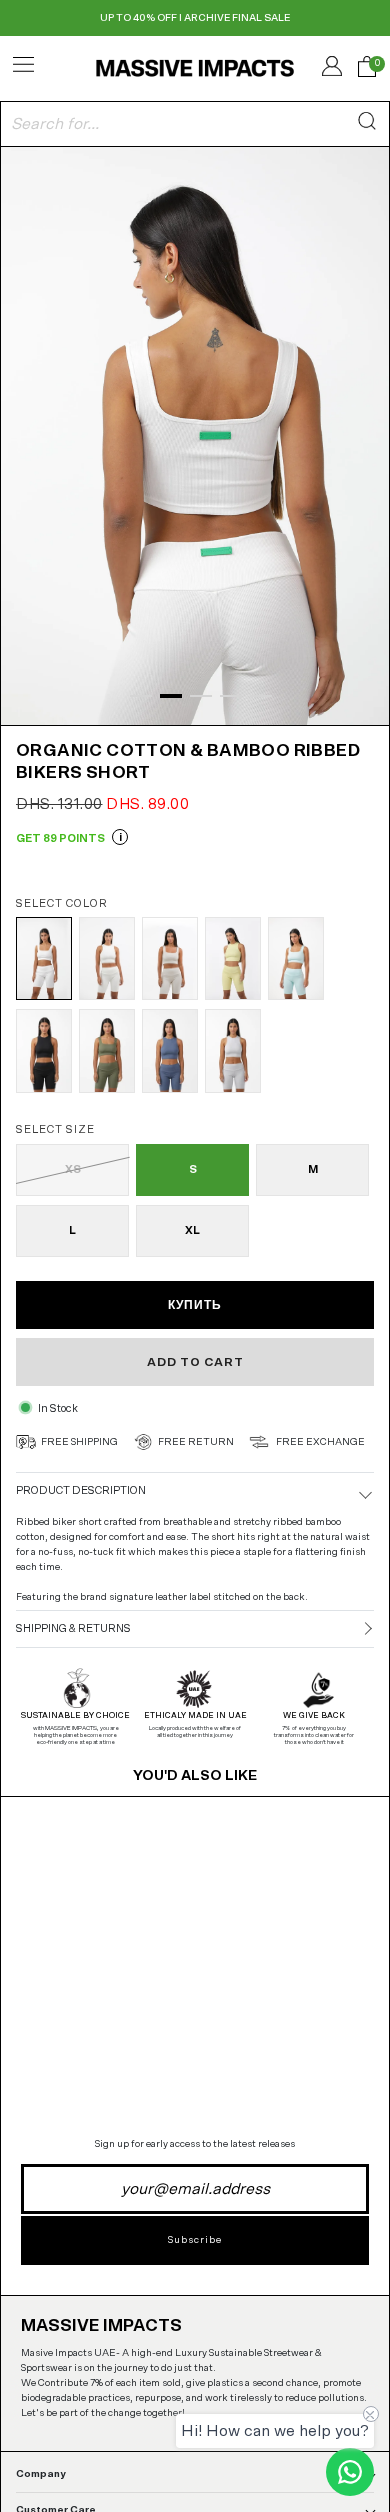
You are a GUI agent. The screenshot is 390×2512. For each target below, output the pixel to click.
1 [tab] (141, 696)
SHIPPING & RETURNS (73, 1628)
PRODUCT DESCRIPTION (81, 1490)
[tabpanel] (195, 434)
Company (41, 2474)
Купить (195, 1305)
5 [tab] (261, 696)
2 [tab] (171, 696)
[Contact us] (350, 2472)
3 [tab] (201, 696)
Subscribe (195, 2240)
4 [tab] (231, 696)
